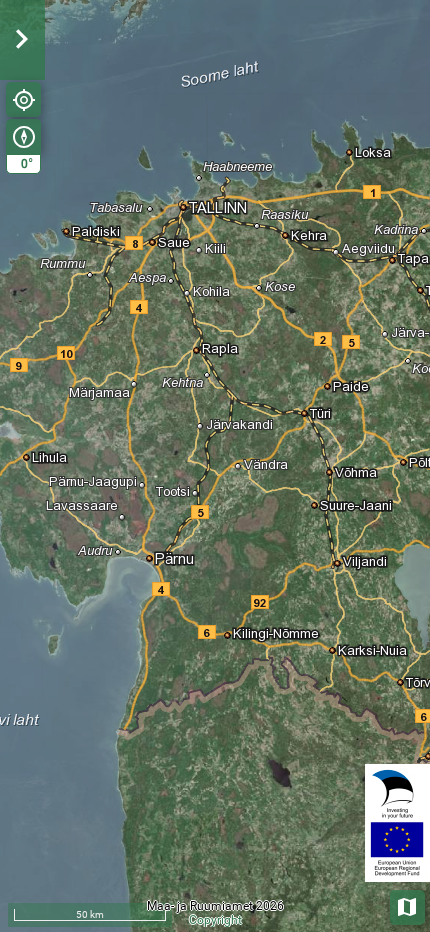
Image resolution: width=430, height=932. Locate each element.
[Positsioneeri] (23, 99)
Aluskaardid (408, 905)
